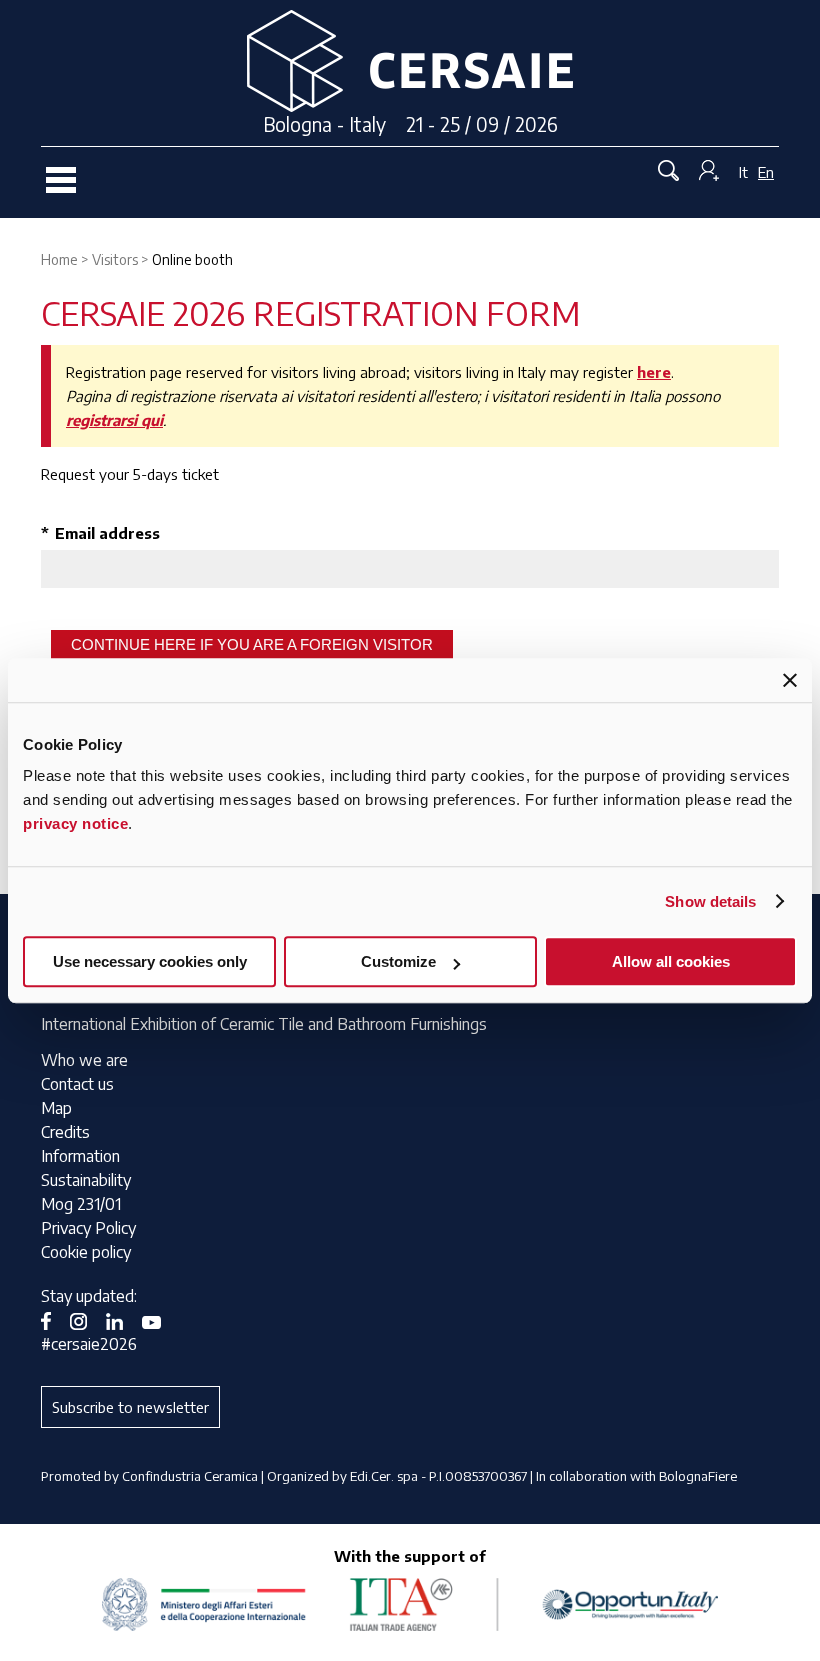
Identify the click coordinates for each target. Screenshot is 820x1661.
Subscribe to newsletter (130, 1407)
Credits (65, 1132)
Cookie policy (86, 1252)
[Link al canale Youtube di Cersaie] (159, 1320)
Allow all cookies (671, 961)
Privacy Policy (88, 1228)
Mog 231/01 (81, 1204)
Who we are (84, 1060)
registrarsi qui (114, 420)
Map (56, 1108)
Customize (398, 961)
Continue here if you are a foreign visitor (252, 644)
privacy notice (75, 823)
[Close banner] (790, 680)
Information (80, 1156)
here (654, 372)
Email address (100, 533)
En (766, 172)
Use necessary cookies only (150, 961)
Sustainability (86, 1180)
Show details (710, 901)
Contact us (77, 1084)
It (743, 172)
